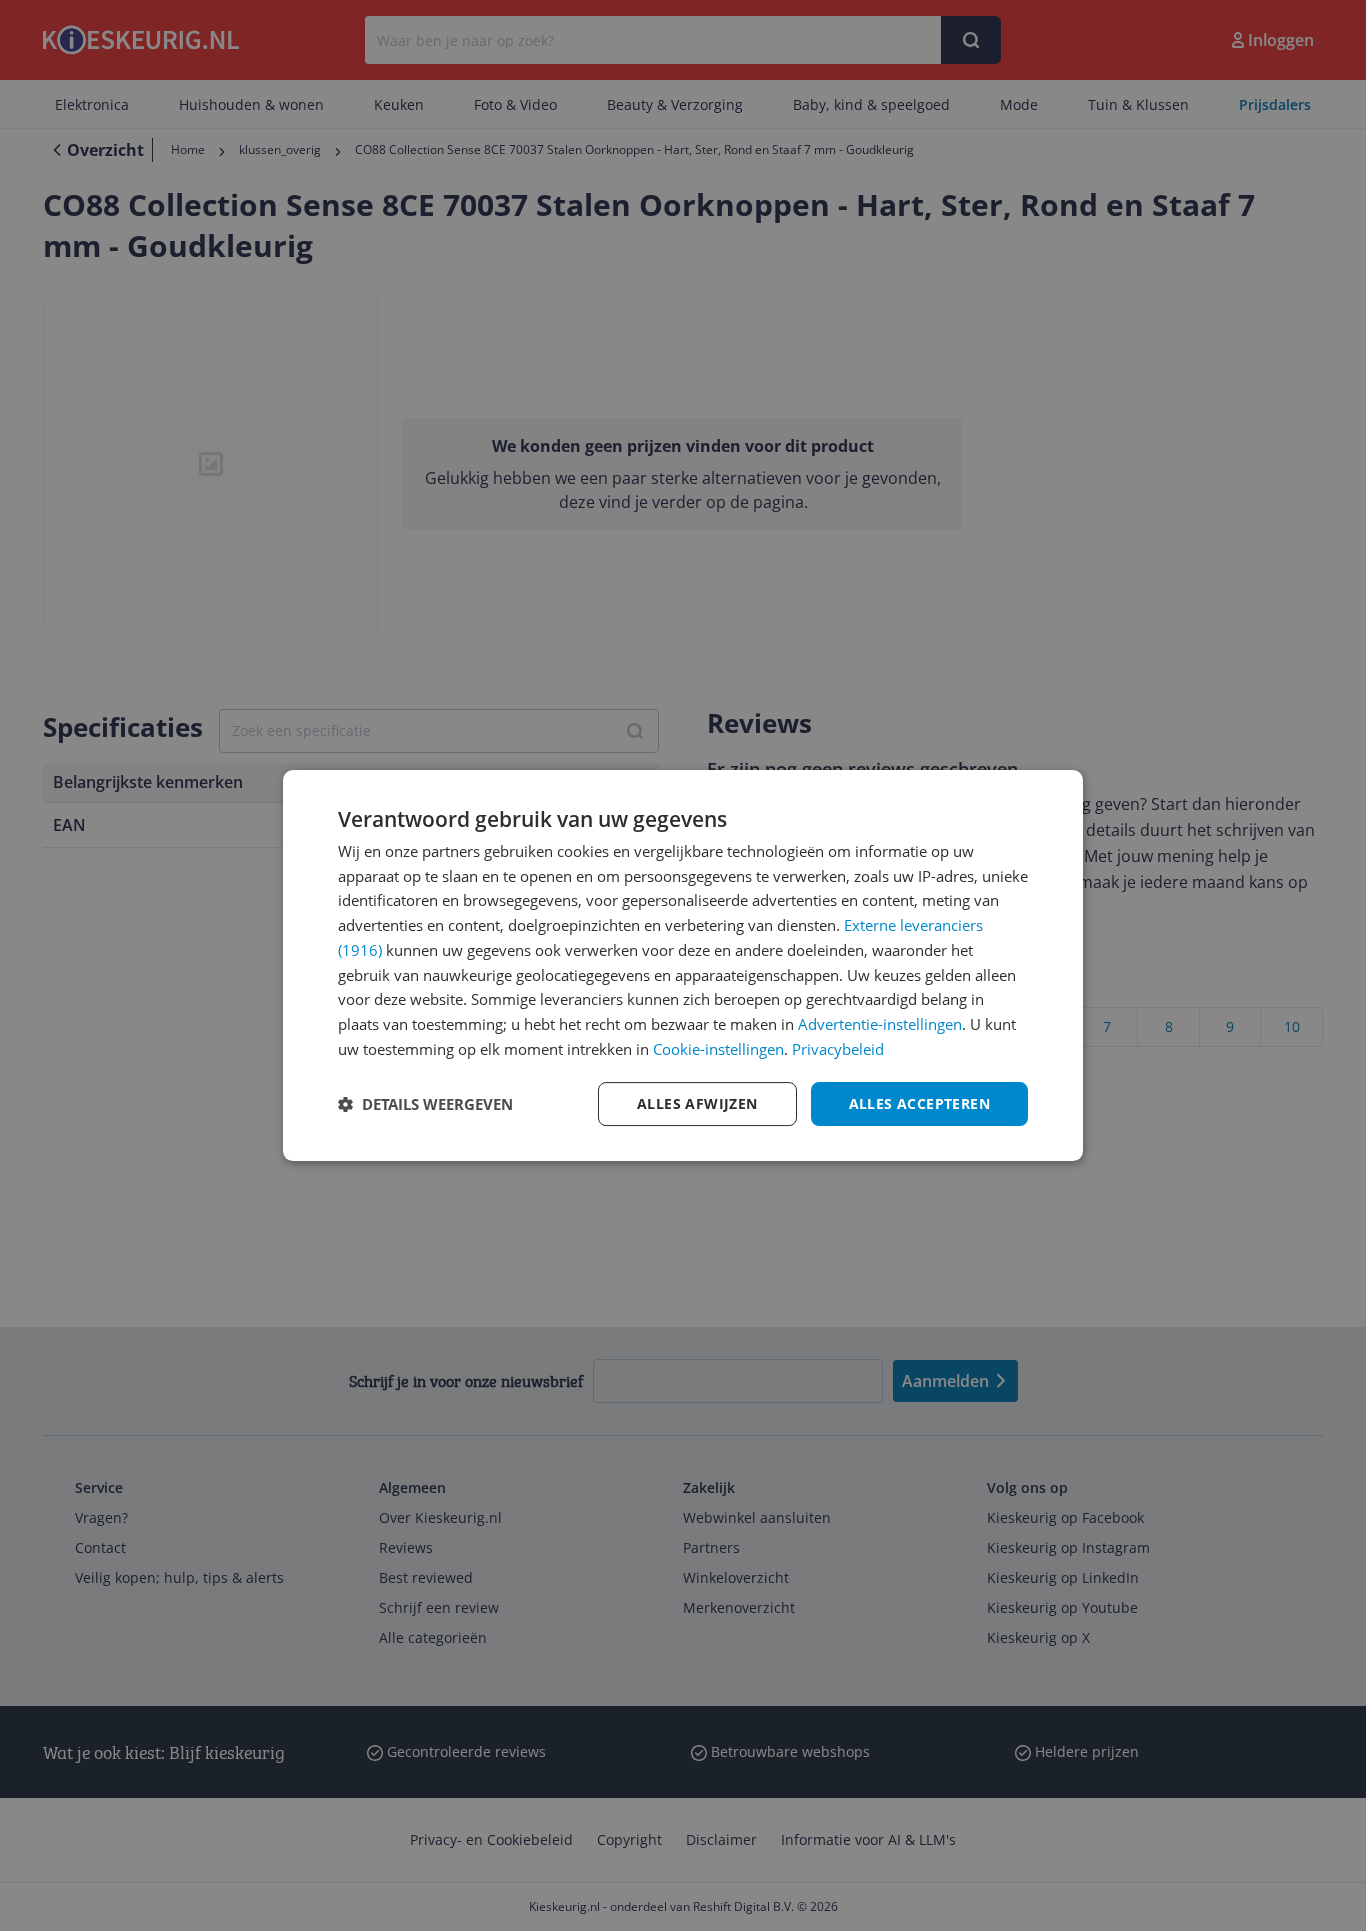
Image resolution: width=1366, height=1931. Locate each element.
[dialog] (683, 966)
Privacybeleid (838, 1049)
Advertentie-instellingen (880, 1024)
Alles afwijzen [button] (697, 1103)
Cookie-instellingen (718, 1049)
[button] (425, 1104)
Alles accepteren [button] (919, 1103)
